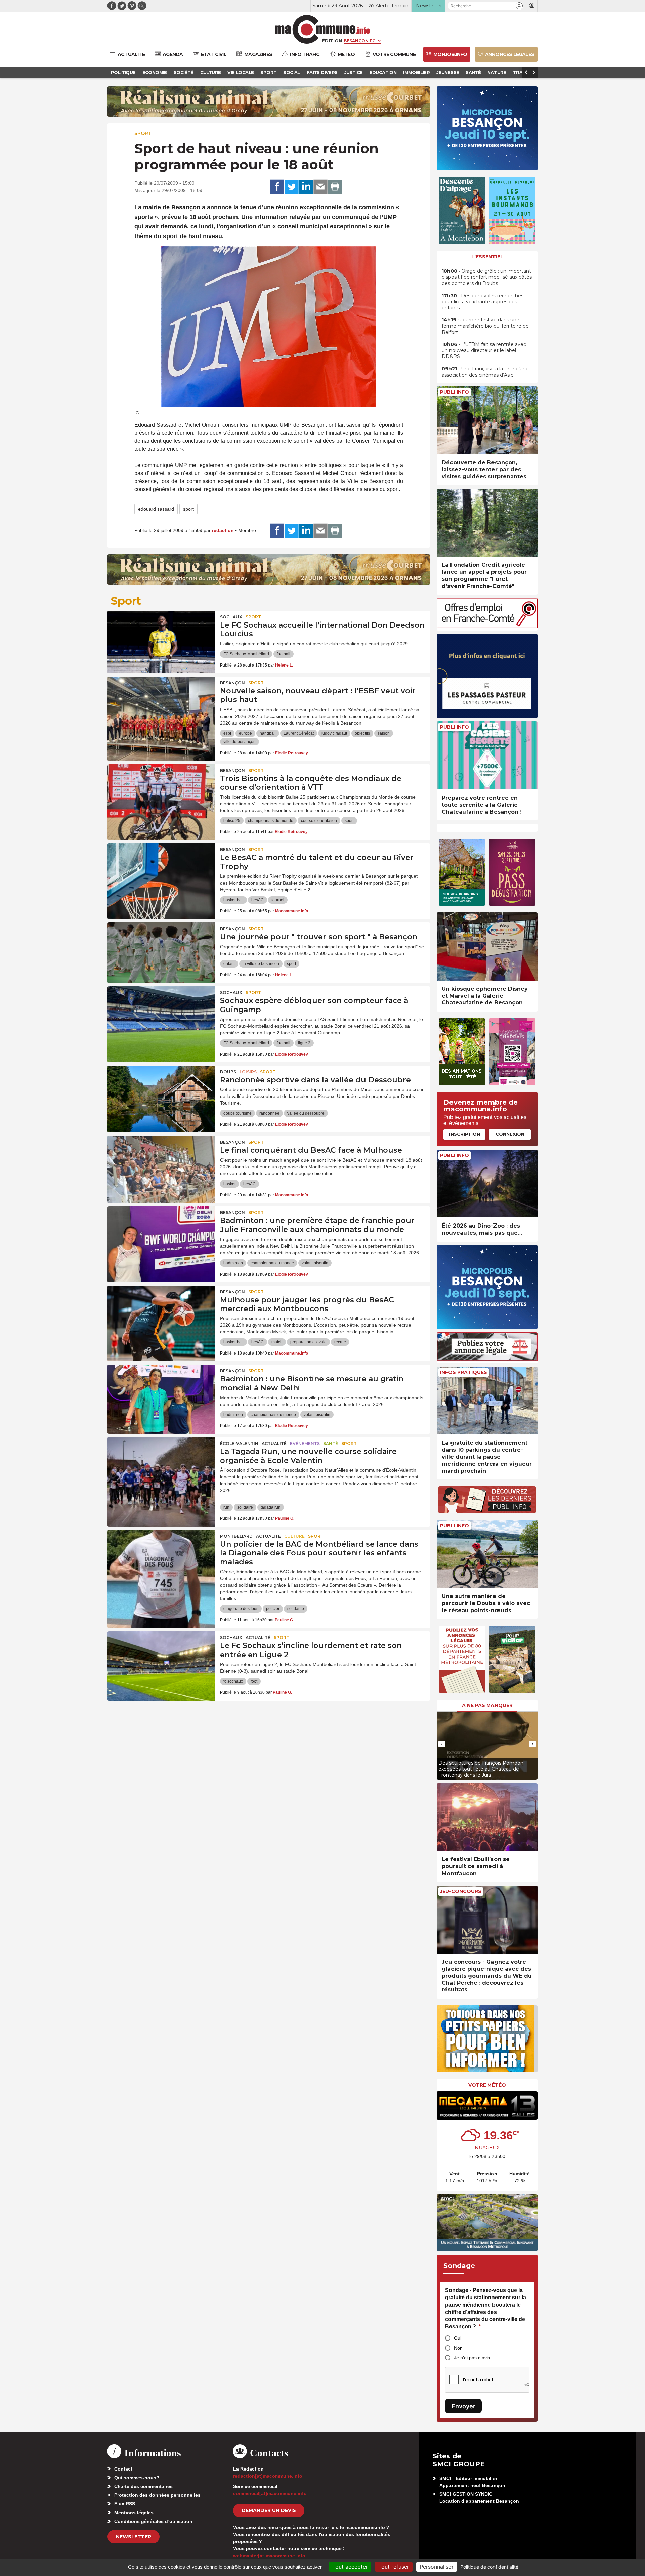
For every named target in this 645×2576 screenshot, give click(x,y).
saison (384, 733)
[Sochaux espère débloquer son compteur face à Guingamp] (161, 1017)
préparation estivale (308, 1342)
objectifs (362, 733)
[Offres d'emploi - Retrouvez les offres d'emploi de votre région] (487, 626)
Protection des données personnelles (157, 2495)
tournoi (278, 900)
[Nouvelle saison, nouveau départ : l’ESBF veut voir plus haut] (161, 707)
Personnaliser (437, 2567)
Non (458, 2348)
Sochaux (231, 617)
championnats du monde (271, 821)
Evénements (305, 1443)
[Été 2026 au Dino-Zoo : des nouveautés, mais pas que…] (487, 1184)
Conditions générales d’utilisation (153, 2521)
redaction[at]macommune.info (268, 2476)
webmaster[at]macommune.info (269, 2556)
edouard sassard (156, 509)
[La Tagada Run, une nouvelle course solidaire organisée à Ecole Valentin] (161, 1467)
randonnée (269, 1113)
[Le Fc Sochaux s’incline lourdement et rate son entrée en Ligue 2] (161, 1662)
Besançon (232, 683)
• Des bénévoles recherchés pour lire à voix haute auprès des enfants (483, 302)
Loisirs (248, 1072)
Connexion (510, 1134)
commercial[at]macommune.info (270, 2493)
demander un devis (269, 2510)
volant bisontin (315, 1263)
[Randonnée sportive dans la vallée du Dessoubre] (161, 1096)
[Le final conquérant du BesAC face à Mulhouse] (161, 1166)
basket (229, 1184)
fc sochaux (233, 1681)
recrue (340, 1342)
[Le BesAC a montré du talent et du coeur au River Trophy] (161, 873)
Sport (143, 133)
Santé (331, 1443)
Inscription (465, 1134)
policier (273, 1609)
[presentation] (442, 1744)
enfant (229, 964)
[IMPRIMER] (335, 187)
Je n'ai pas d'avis (472, 2358)
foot (254, 1681)
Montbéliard (236, 1536)
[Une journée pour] (161, 953)
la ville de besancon (261, 964)
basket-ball (233, 900)
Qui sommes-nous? (137, 2478)
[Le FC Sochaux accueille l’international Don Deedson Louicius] (161, 641)
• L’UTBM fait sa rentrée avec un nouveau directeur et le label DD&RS (484, 350)
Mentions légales (134, 2513)
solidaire (245, 1507)
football (284, 654)
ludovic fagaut (334, 733)
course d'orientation (319, 821)
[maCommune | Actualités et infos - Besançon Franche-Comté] (323, 29)
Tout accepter (350, 2567)
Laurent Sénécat (299, 733)
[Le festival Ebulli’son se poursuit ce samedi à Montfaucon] (487, 1817)
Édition (332, 41)
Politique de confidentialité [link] (489, 2567)
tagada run (271, 1507)
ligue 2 (304, 1043)
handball (268, 733)
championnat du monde (272, 1263)
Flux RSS (125, 2504)
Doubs (228, 1072)
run (226, 1507)
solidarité (296, 1609)
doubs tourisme (238, 1113)
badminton (233, 1263)
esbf (227, 733)
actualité (274, 1443)
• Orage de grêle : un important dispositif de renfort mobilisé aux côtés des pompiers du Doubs (487, 277)
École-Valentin (239, 1443)
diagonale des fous (241, 1609)
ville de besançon (240, 742)
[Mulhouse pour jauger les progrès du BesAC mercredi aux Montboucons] (161, 1316)
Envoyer (463, 2406)
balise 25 (232, 821)
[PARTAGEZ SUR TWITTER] (292, 187)
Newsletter (134, 2537)
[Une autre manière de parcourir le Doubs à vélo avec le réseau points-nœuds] (487, 1554)
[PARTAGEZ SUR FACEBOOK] (277, 187)
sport (188, 509)
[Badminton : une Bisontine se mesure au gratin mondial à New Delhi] (161, 1395)
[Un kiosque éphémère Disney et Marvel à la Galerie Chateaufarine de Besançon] (487, 947)
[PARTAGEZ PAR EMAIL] (320, 187)
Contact (123, 2469)
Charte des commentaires (143, 2486)
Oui (458, 2338)
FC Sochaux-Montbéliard (246, 654)
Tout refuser (394, 2567)
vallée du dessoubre (306, 1113)
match (277, 1342)
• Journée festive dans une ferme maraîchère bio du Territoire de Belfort (485, 326)
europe (245, 733)
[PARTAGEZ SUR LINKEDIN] (306, 187)
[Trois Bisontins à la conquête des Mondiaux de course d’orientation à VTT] (161, 795)
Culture (294, 1536)
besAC (257, 900)
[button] (519, 6)
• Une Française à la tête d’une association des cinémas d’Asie (485, 372)
